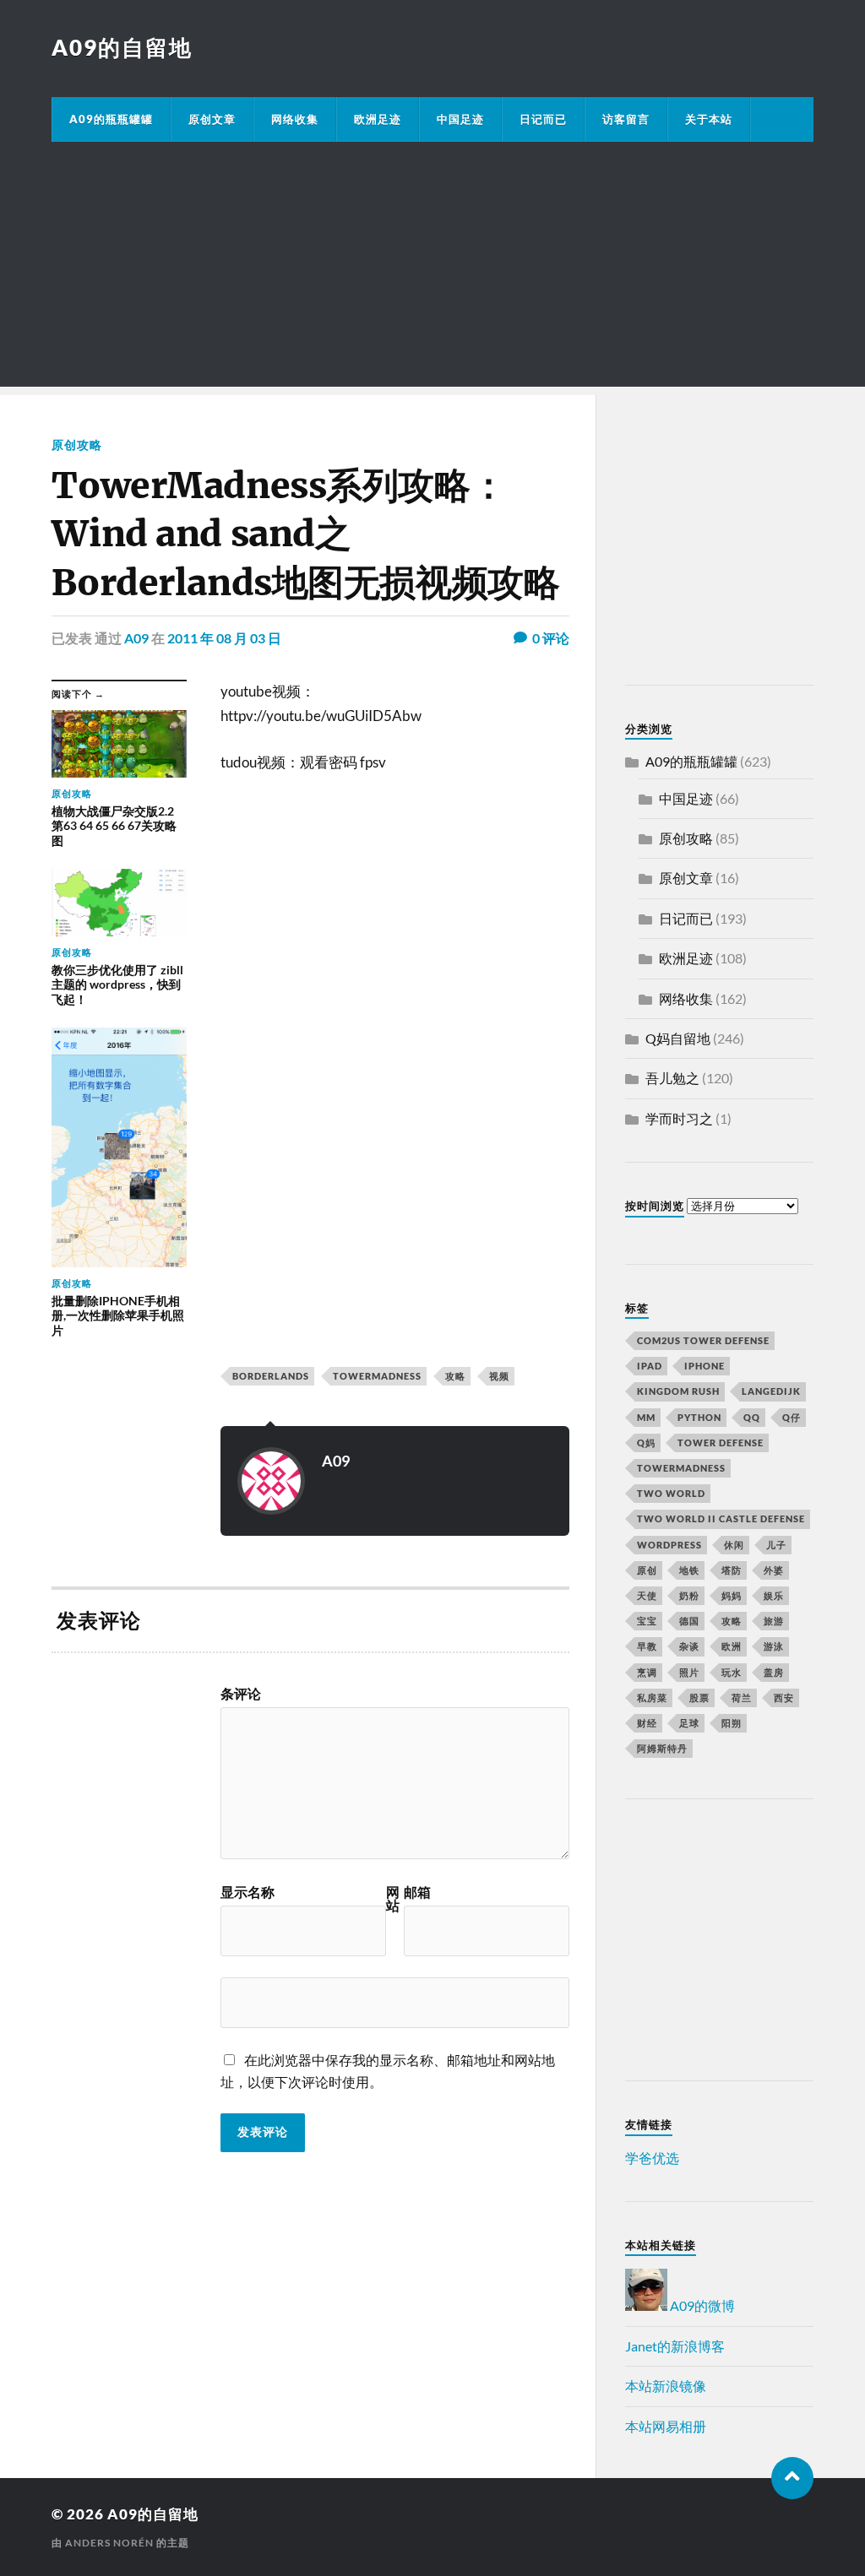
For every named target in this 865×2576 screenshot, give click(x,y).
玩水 (732, 1672)
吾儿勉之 (672, 1078)
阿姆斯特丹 (662, 1748)
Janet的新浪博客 (675, 2346)
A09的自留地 (122, 47)
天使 (647, 1595)
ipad (650, 1366)
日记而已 (543, 119)
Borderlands (271, 1376)
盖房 (774, 1672)
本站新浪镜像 (666, 2386)
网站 (393, 1899)
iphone (705, 1366)
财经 (647, 1723)
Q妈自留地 (678, 1038)
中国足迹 (460, 119)
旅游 (774, 1621)
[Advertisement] (432, 268)
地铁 (689, 1570)
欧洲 (732, 1646)
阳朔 (732, 1723)
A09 (136, 638)
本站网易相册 (666, 2426)
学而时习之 (679, 1118)
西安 (784, 1697)
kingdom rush (678, 1391)
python (699, 1417)
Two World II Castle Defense (721, 1518)
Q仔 (792, 1417)
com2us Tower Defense (703, 1340)
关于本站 (709, 119)
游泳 (774, 1646)
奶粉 (689, 1595)
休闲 (734, 1545)
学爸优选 (652, 2158)
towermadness (377, 1376)
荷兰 (742, 1697)
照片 (689, 1672)
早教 (647, 1646)
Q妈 (646, 1443)
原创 (647, 1570)
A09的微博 (701, 2305)
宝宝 (647, 1621)
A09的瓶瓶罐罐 (111, 119)
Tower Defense (721, 1443)
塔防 (732, 1570)
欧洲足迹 (378, 119)
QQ (752, 1417)
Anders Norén (109, 2543)
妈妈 (732, 1595)
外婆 (774, 1570)
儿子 (776, 1545)
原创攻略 (77, 445)
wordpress (669, 1545)
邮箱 (417, 1892)
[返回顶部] (792, 2478)
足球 (689, 1723)
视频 (499, 1376)
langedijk (771, 1391)
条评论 (241, 1694)
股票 (699, 1697)
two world (671, 1493)
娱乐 (774, 1595)
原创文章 (212, 119)
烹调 (647, 1672)
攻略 (455, 1376)
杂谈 (689, 1646)
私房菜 (652, 1697)
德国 (689, 1621)
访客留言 (626, 119)
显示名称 (248, 1892)
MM (646, 1417)
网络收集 (295, 119)
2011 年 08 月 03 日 (224, 638)
